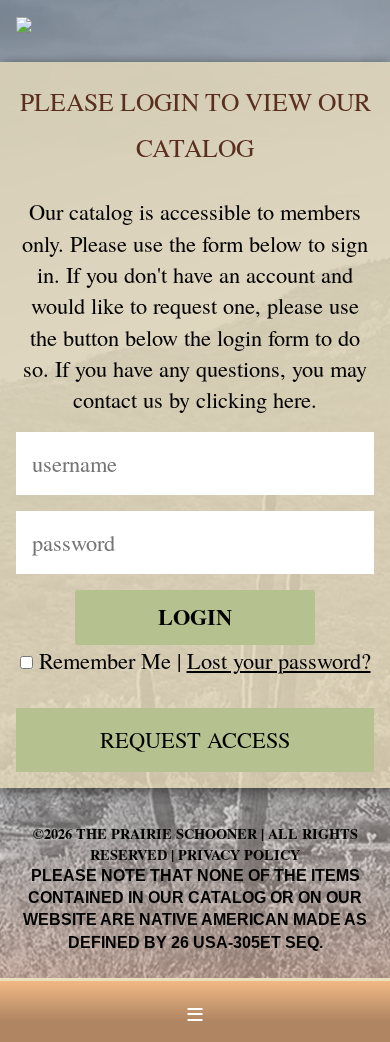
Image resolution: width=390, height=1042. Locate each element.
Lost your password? (279, 660)
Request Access (195, 739)
